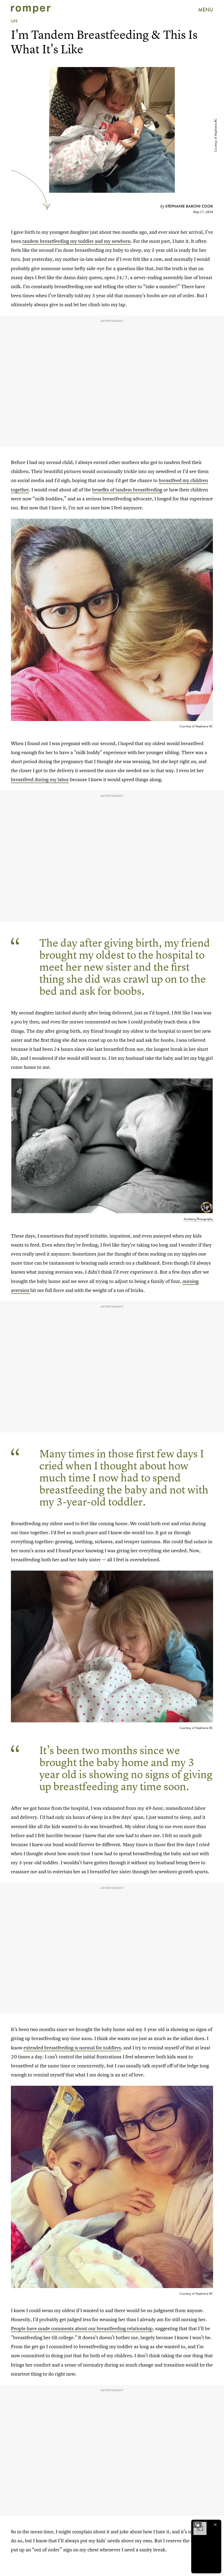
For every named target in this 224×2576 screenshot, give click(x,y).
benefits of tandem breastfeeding (127, 490)
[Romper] (31, 10)
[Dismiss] (215, 2525)
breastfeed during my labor (40, 779)
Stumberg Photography (198, 1219)
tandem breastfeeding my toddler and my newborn (76, 241)
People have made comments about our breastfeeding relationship (82, 2328)
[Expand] (197, 2525)
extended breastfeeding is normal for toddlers (72, 2048)
